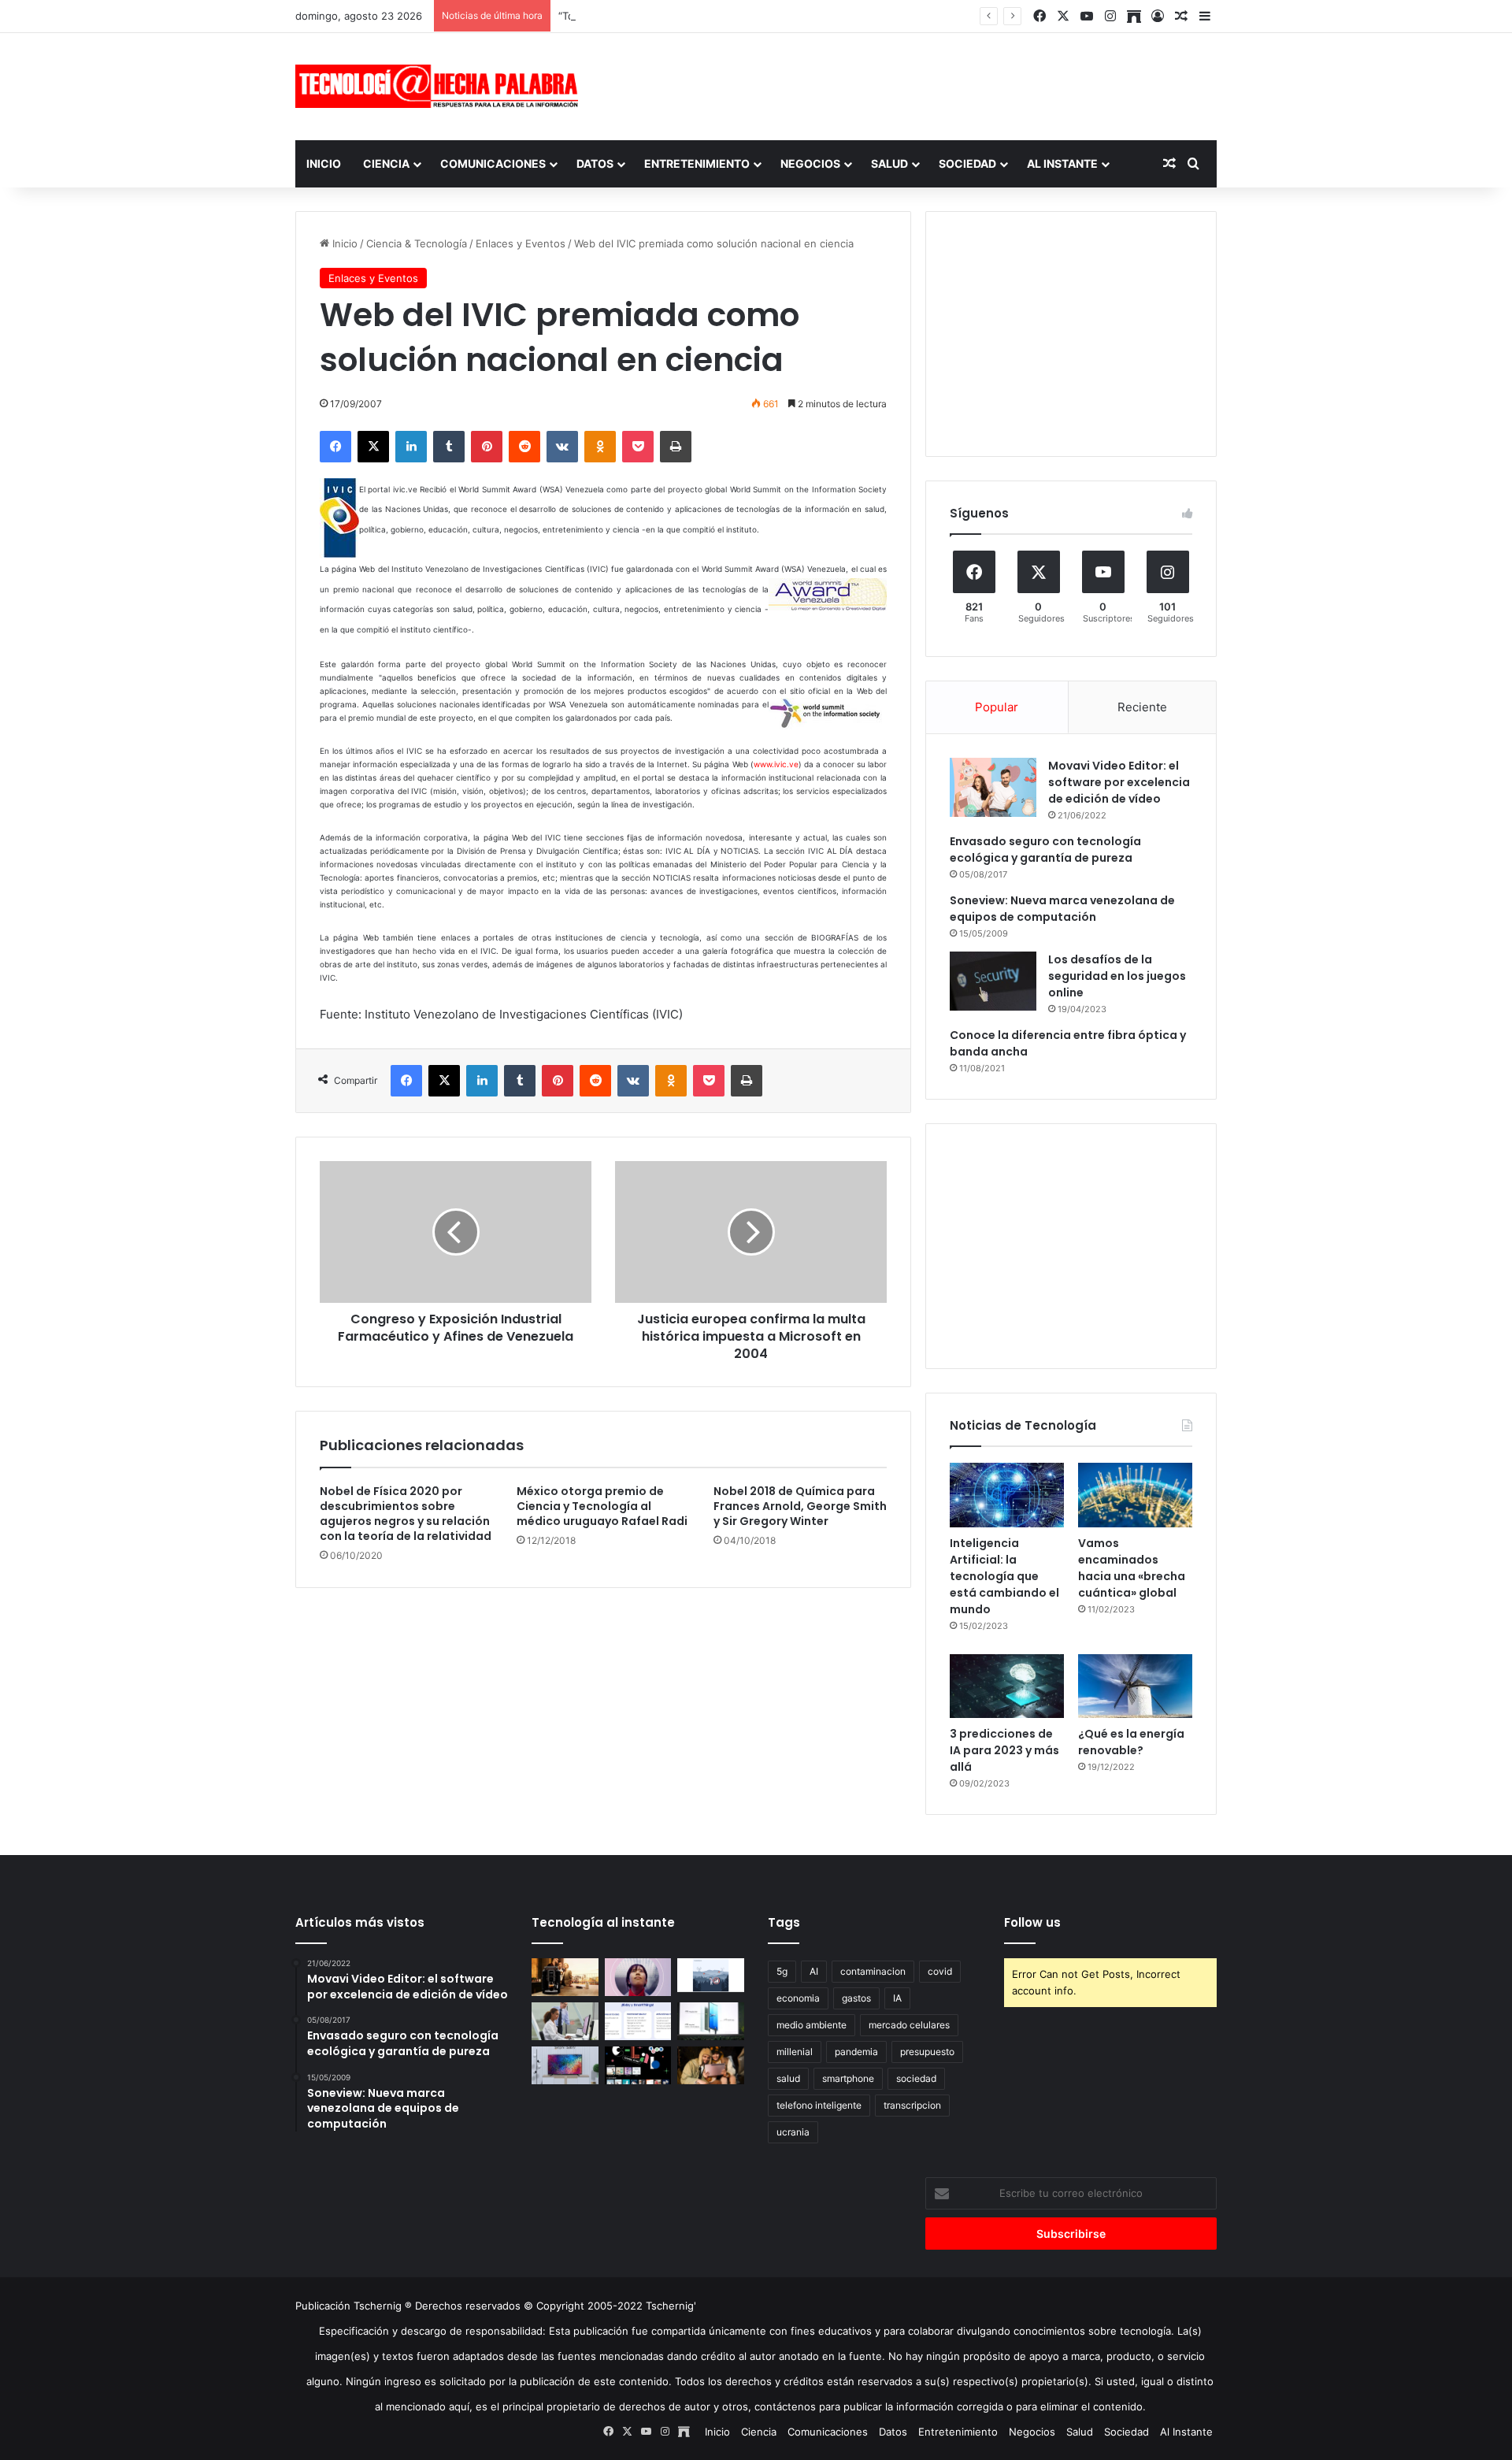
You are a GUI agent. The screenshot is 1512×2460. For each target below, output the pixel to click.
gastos (856, 1998)
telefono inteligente (819, 2105)
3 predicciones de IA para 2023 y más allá (1004, 1750)
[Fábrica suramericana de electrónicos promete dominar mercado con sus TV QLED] (565, 2065)
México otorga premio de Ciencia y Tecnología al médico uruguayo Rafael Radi (602, 1506)
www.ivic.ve (776, 764)
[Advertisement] (913, 84)
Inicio (324, 163)
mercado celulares (909, 2025)
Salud (889, 163)
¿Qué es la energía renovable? (1131, 1742)
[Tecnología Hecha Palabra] (441, 86)
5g (782, 1971)
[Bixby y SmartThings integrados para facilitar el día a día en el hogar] (638, 2021)
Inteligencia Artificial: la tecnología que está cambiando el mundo (1004, 1576)
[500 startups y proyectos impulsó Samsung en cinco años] (638, 2065)
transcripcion (912, 2105)
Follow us (1032, 1922)
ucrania (793, 2132)
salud (788, 2078)
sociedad (916, 2078)
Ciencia (386, 163)
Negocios (810, 163)
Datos (595, 163)
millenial (795, 2052)
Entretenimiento (697, 163)
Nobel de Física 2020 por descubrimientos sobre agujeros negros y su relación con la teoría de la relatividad (406, 1514)
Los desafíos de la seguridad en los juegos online (1117, 976)
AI (814, 1971)
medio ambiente (812, 2025)
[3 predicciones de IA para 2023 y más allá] (1007, 1686)
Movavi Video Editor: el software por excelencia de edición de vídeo (1119, 782)
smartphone (848, 2078)
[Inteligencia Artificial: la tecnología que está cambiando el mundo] (1007, 1495)
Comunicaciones (493, 163)
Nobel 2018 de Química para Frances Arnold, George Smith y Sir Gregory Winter (800, 1506)
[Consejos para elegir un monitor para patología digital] (565, 2021)
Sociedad (967, 163)
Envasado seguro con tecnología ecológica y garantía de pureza (1045, 850)
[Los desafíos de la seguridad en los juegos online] (993, 981)
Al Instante (1062, 163)
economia (798, 1998)
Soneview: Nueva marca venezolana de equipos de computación (1062, 909)
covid (940, 1971)
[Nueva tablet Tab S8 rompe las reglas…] (711, 2065)
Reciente (1142, 707)
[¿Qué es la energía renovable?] (1135, 1686)
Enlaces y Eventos (521, 243)
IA (897, 1998)
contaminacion (873, 1971)
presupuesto (927, 2052)
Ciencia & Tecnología (417, 243)
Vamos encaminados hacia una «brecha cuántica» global (1132, 1568)
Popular (997, 707)
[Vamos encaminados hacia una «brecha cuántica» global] (1135, 1495)
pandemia (856, 2052)
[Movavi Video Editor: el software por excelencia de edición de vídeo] (993, 787)
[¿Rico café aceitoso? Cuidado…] (565, 1977)
